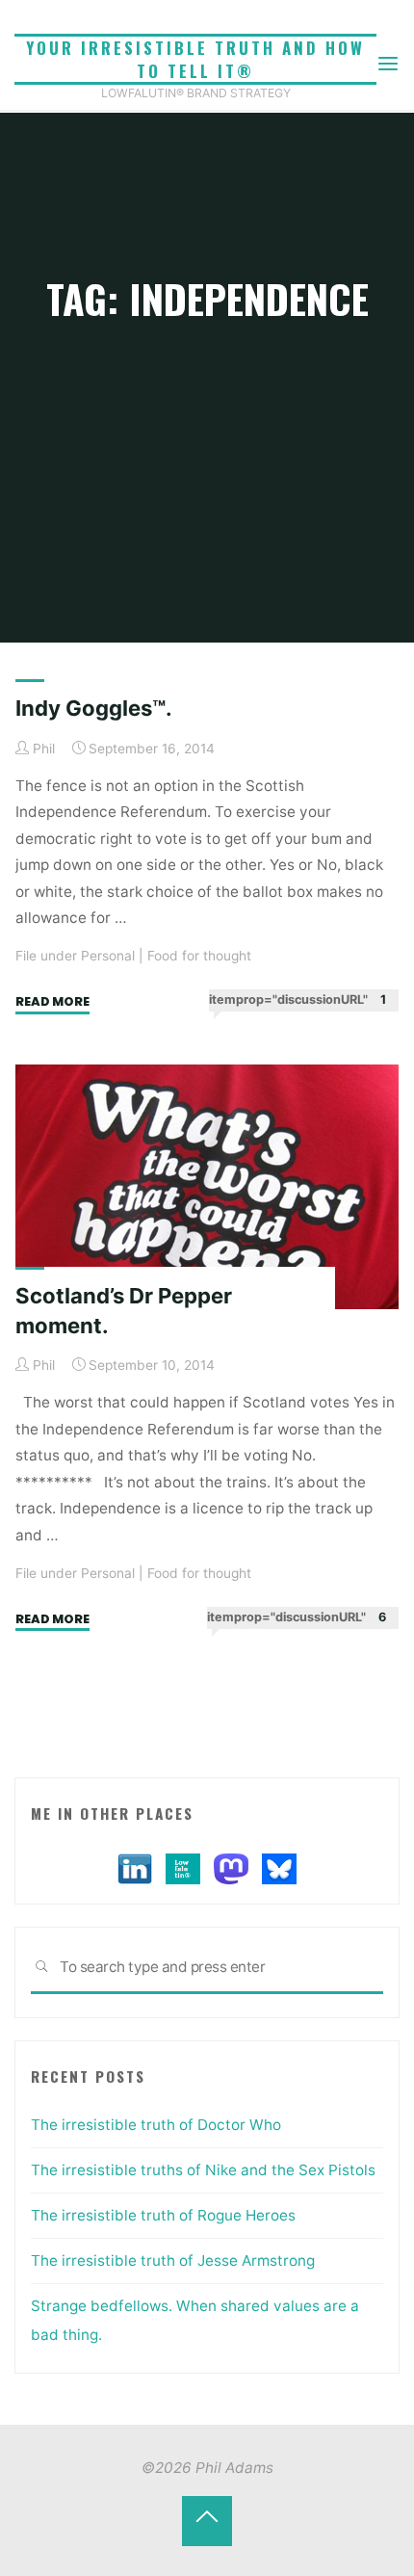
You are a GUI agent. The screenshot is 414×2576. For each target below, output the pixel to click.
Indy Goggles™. (94, 708)
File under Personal (75, 956)
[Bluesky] (279, 1867)
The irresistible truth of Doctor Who (156, 2125)
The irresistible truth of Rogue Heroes (163, 2215)
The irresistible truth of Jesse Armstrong (173, 2261)
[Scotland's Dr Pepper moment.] (207, 1187)
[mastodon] (231, 1867)
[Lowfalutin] (183, 1867)
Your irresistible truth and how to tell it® (195, 59)
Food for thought (199, 956)
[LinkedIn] (135, 1867)
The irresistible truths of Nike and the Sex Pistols (203, 2170)
